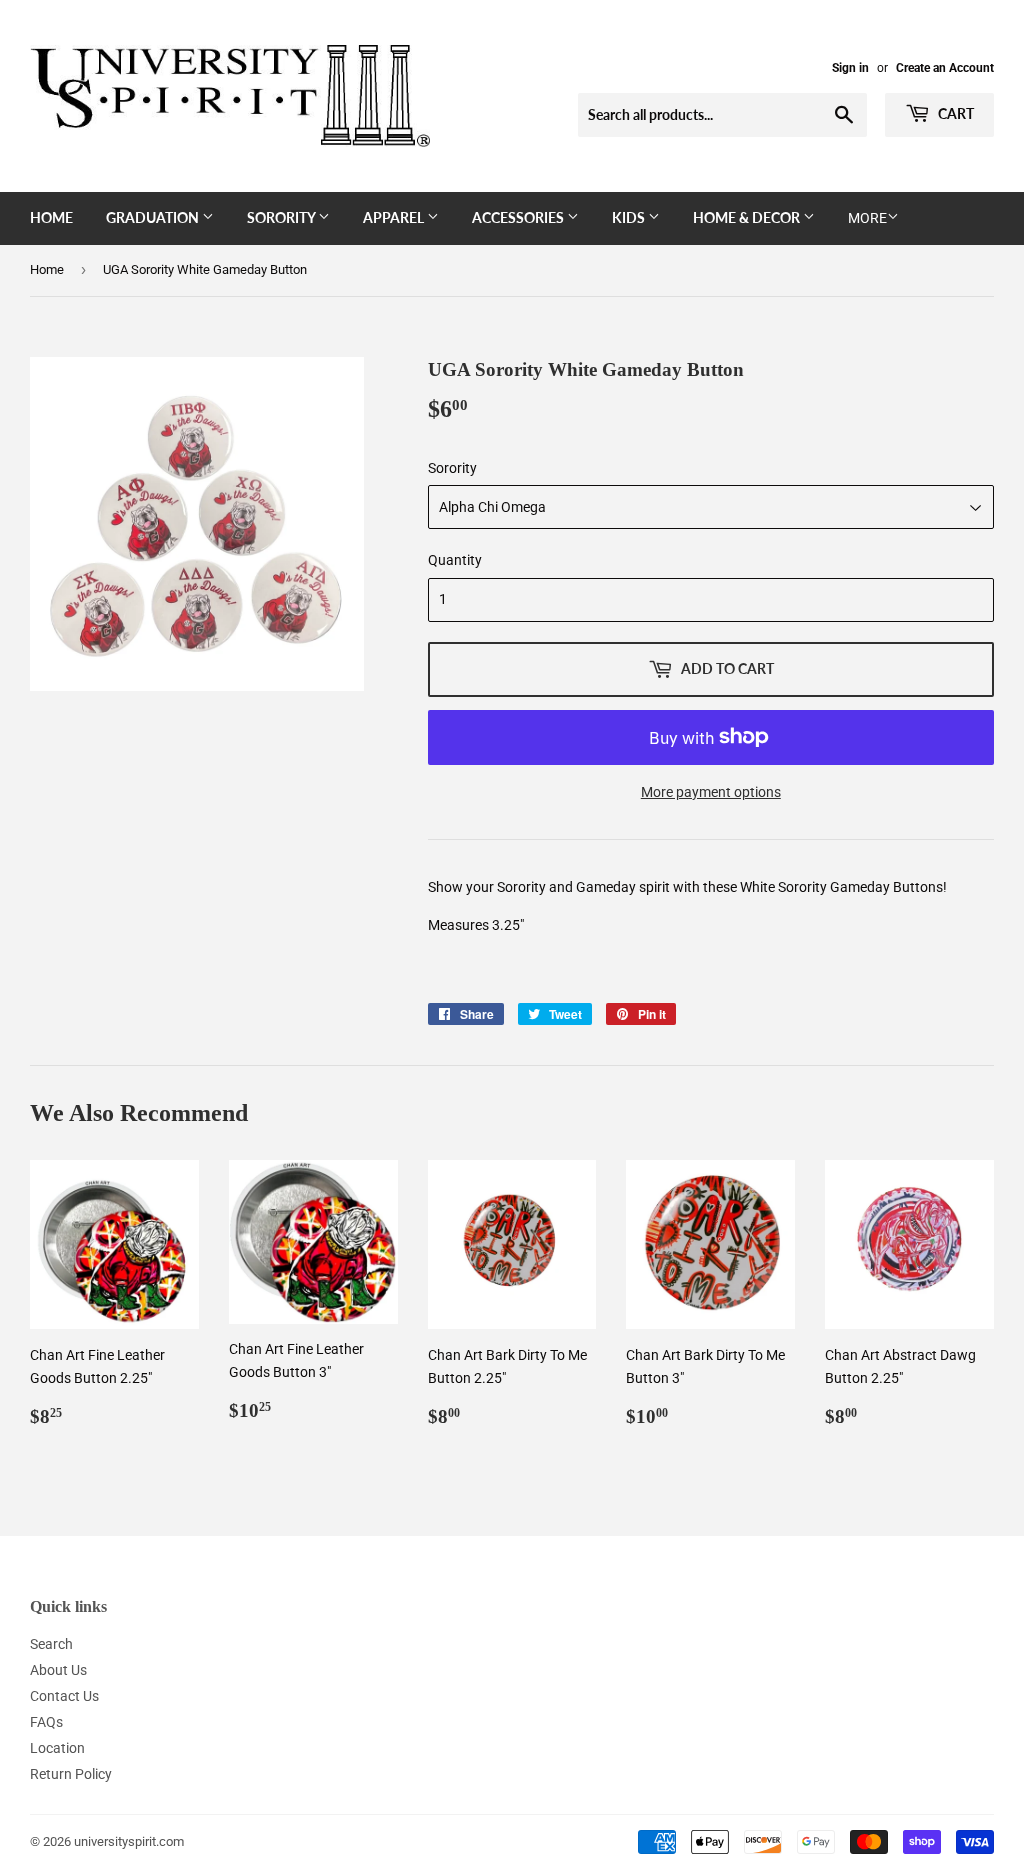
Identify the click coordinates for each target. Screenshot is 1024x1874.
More (867, 218)
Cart (954, 113)
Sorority (282, 217)
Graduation (154, 217)
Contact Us (64, 1696)
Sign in (850, 68)
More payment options (711, 792)
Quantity (455, 560)
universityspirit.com (129, 1841)
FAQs (46, 1722)
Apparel (395, 217)
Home (51, 217)
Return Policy (71, 1774)
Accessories (519, 217)
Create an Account (945, 68)
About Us (58, 1670)
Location (57, 1748)
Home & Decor (748, 217)
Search (51, 1644)
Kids (630, 217)
